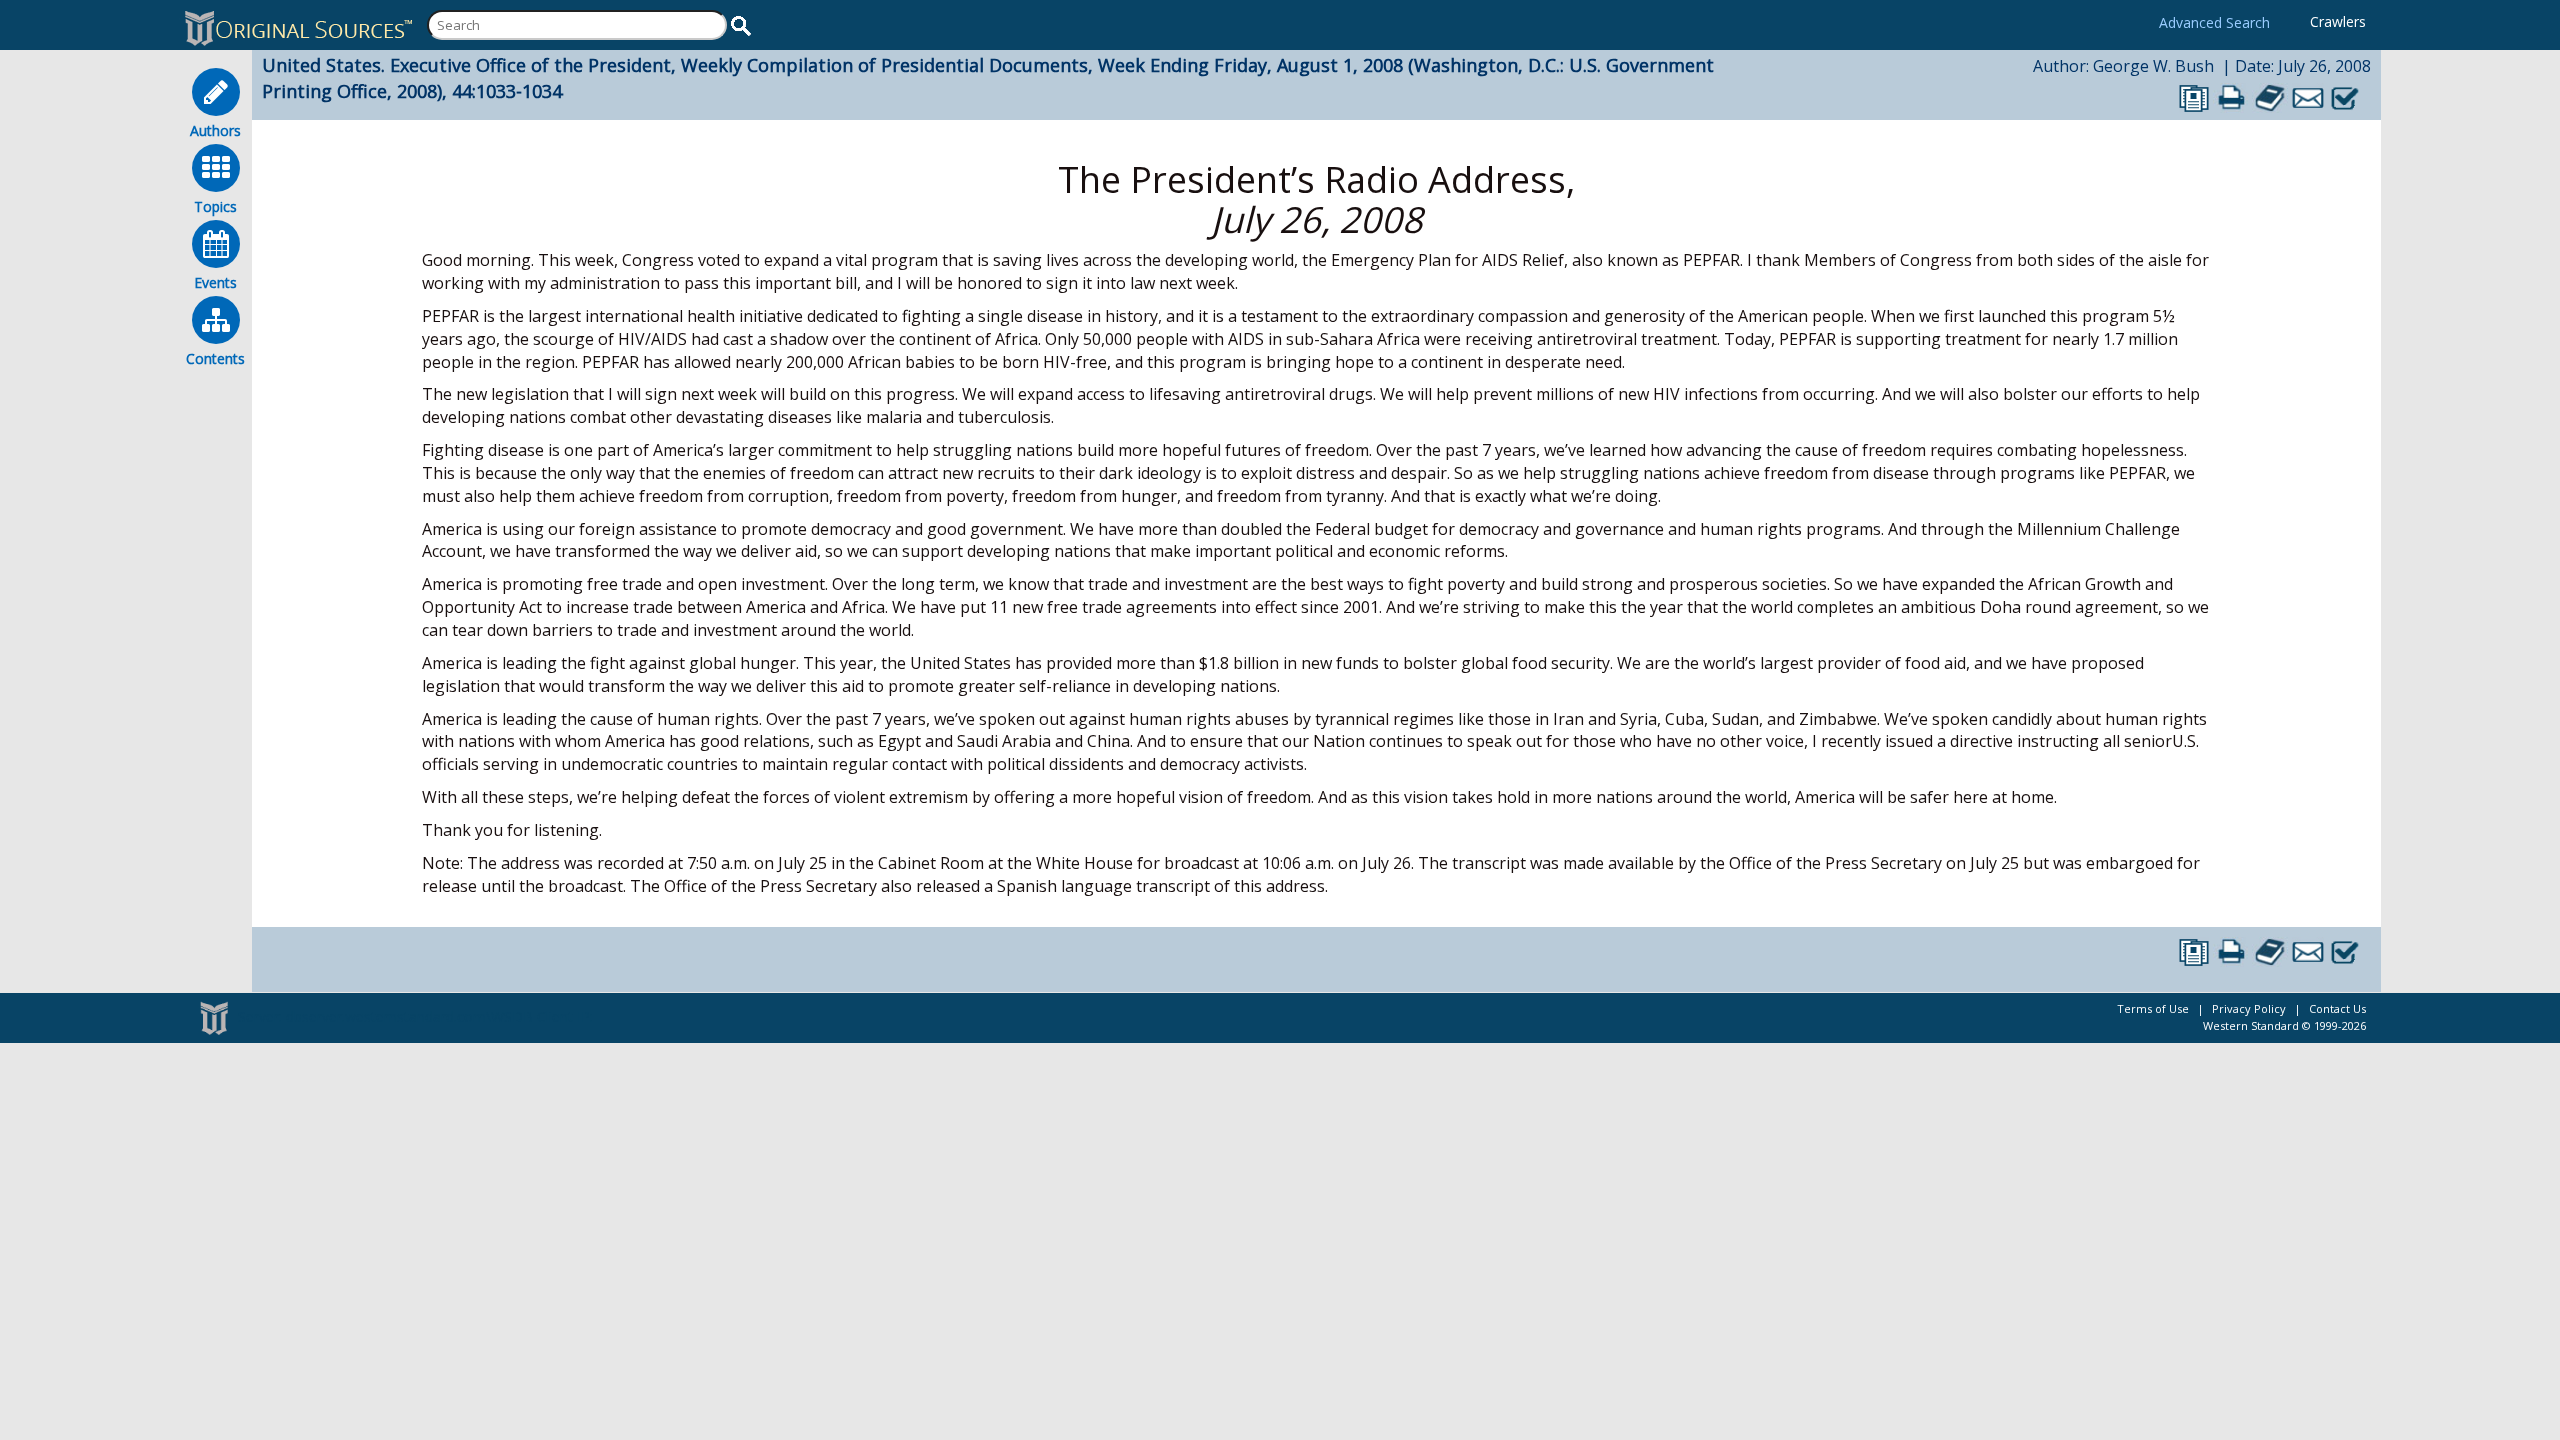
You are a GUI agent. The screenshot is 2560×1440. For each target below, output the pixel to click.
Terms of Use (2153, 1008)
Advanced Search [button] (2214, 22)
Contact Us (2337, 1008)
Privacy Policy (2249, 1008)
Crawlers (2338, 21)
